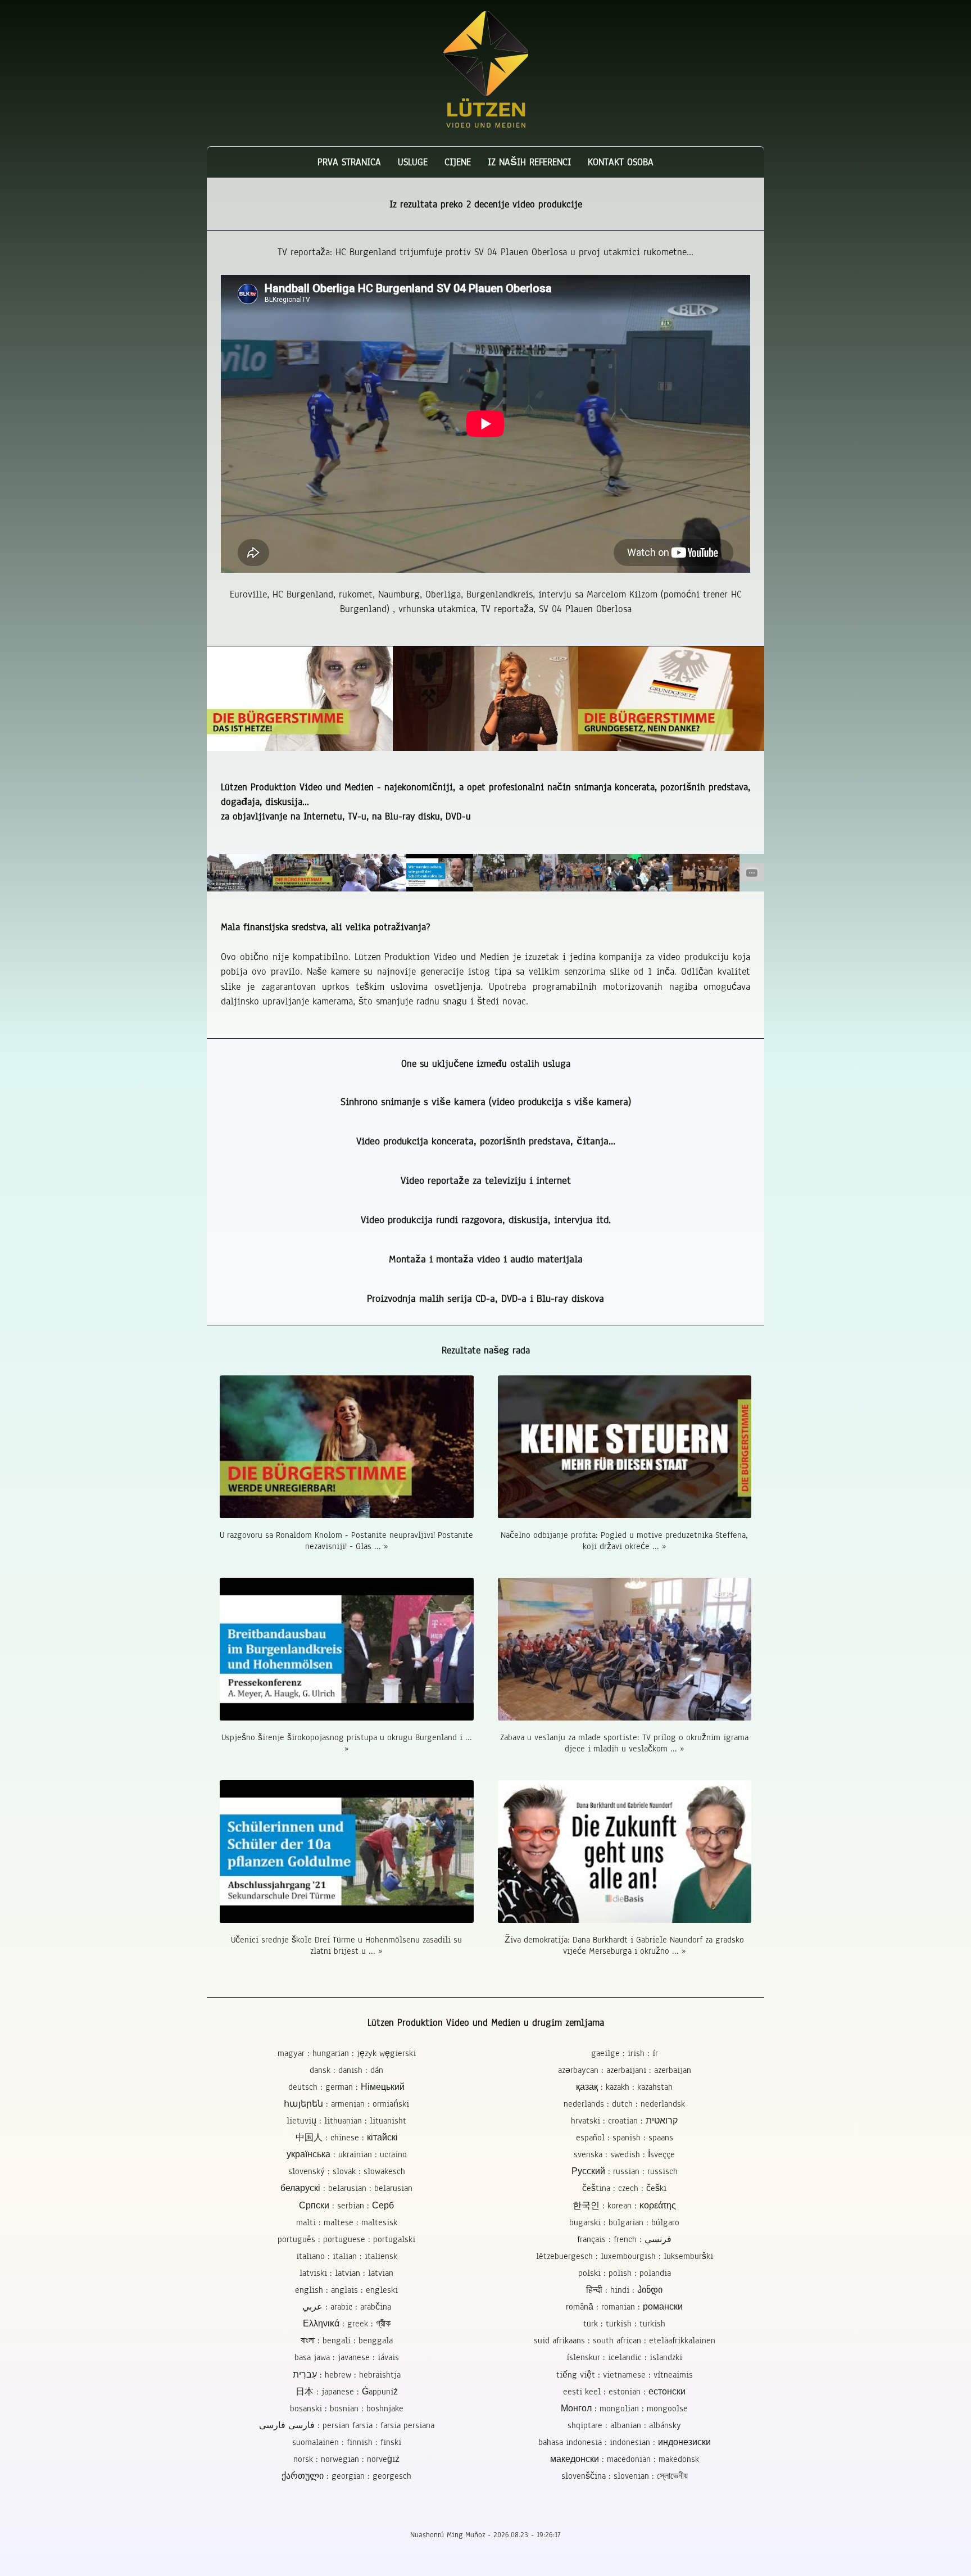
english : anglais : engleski (346, 2290)
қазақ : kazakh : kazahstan (624, 2087)
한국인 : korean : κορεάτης (624, 2206)
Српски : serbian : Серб (346, 2206)
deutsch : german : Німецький (346, 2087)
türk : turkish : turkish (624, 2324)
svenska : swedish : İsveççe (624, 2154)
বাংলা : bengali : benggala (347, 2340)
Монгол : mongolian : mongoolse (624, 2409)
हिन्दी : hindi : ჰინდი (624, 2290)
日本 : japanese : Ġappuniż (347, 2392)
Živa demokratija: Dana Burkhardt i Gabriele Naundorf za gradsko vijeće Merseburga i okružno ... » (624, 1945)
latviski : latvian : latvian (346, 2273)
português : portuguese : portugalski (346, 2239)
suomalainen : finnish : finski (347, 2442)
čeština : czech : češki (624, 2188)
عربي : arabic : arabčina (347, 2307)
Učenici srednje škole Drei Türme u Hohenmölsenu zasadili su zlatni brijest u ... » (346, 1945)
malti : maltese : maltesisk (347, 2222)
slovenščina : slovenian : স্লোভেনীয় (625, 2476)
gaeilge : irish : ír (625, 2053)
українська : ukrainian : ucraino (347, 2154)
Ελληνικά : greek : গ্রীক (347, 2324)
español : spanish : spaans (625, 2138)
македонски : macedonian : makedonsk (625, 2459)
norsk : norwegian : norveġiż (346, 2459)
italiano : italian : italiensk (347, 2256)
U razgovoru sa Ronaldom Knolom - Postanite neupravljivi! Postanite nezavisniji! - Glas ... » (346, 1541)
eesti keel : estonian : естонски (624, 2392)
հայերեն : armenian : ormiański (346, 2104)
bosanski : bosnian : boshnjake (347, 2409)
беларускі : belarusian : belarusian (346, 2188)
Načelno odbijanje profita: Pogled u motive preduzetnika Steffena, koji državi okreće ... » (624, 1541)
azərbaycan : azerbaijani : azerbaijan (625, 2070)
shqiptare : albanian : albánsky (624, 2425)
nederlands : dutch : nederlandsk (624, 2104)
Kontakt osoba (621, 162)
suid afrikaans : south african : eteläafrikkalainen (625, 2340)
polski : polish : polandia (625, 2273)
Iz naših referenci (529, 162)
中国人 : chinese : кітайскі (347, 2138)
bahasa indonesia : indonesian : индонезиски (625, 2442)
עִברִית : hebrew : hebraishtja (347, 2375)
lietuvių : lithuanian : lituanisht (346, 2121)
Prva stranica (349, 162)
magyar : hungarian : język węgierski (347, 2053)
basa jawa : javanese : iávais (347, 2357)
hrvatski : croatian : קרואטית (624, 2121)
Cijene (458, 162)
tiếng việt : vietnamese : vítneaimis (625, 2375)
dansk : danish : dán (346, 2070)
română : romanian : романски (624, 2307)
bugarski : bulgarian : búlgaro (624, 2222)
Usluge (413, 162)
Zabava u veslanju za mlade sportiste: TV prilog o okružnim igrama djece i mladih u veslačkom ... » (624, 1743)
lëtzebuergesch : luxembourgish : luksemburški (625, 2256)
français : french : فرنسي (624, 2239)
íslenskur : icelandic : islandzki (624, 2357)
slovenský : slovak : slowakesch (347, 2171)
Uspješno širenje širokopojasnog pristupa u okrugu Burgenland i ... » (347, 1743)
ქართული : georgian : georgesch (346, 2476)
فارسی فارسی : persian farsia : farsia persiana (347, 2425)
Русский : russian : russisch (625, 2171)
